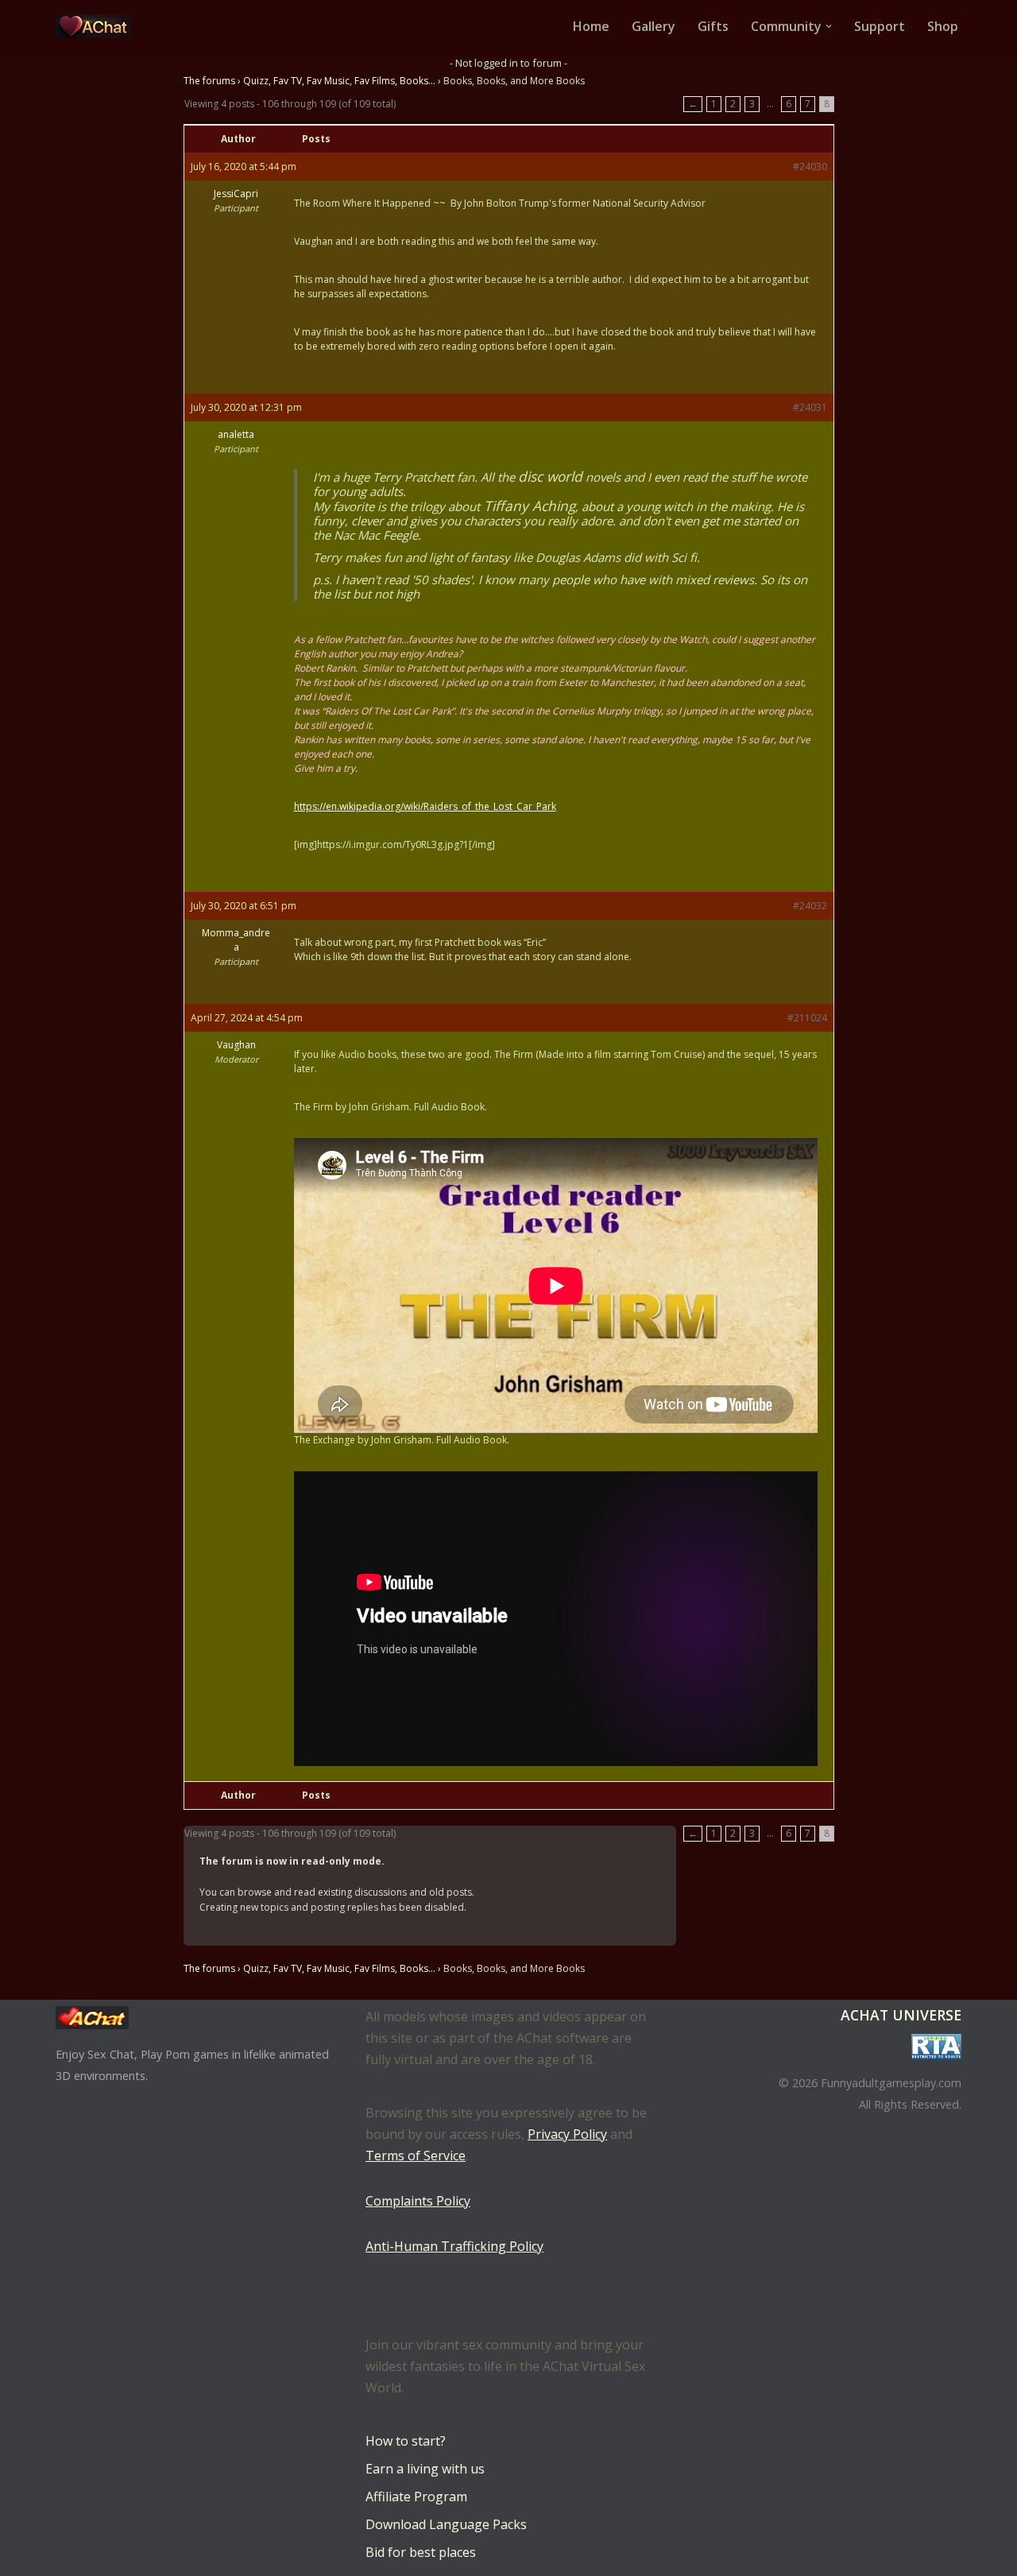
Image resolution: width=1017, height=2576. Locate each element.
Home (591, 26)
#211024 (807, 1018)
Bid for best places (421, 2552)
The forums (209, 81)
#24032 (810, 906)
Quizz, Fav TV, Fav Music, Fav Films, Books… (339, 81)
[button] (829, 26)
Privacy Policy (567, 2134)
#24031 (810, 407)
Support (880, 26)
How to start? (406, 2441)
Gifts (713, 26)
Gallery (654, 26)
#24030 (810, 167)
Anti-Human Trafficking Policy (454, 2246)
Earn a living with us (425, 2469)
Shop (943, 26)
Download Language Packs (446, 2524)
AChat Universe (901, 2015)
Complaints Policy (418, 2201)
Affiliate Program (416, 2497)
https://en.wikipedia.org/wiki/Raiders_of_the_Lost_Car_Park (425, 806)
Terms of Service (416, 2156)
